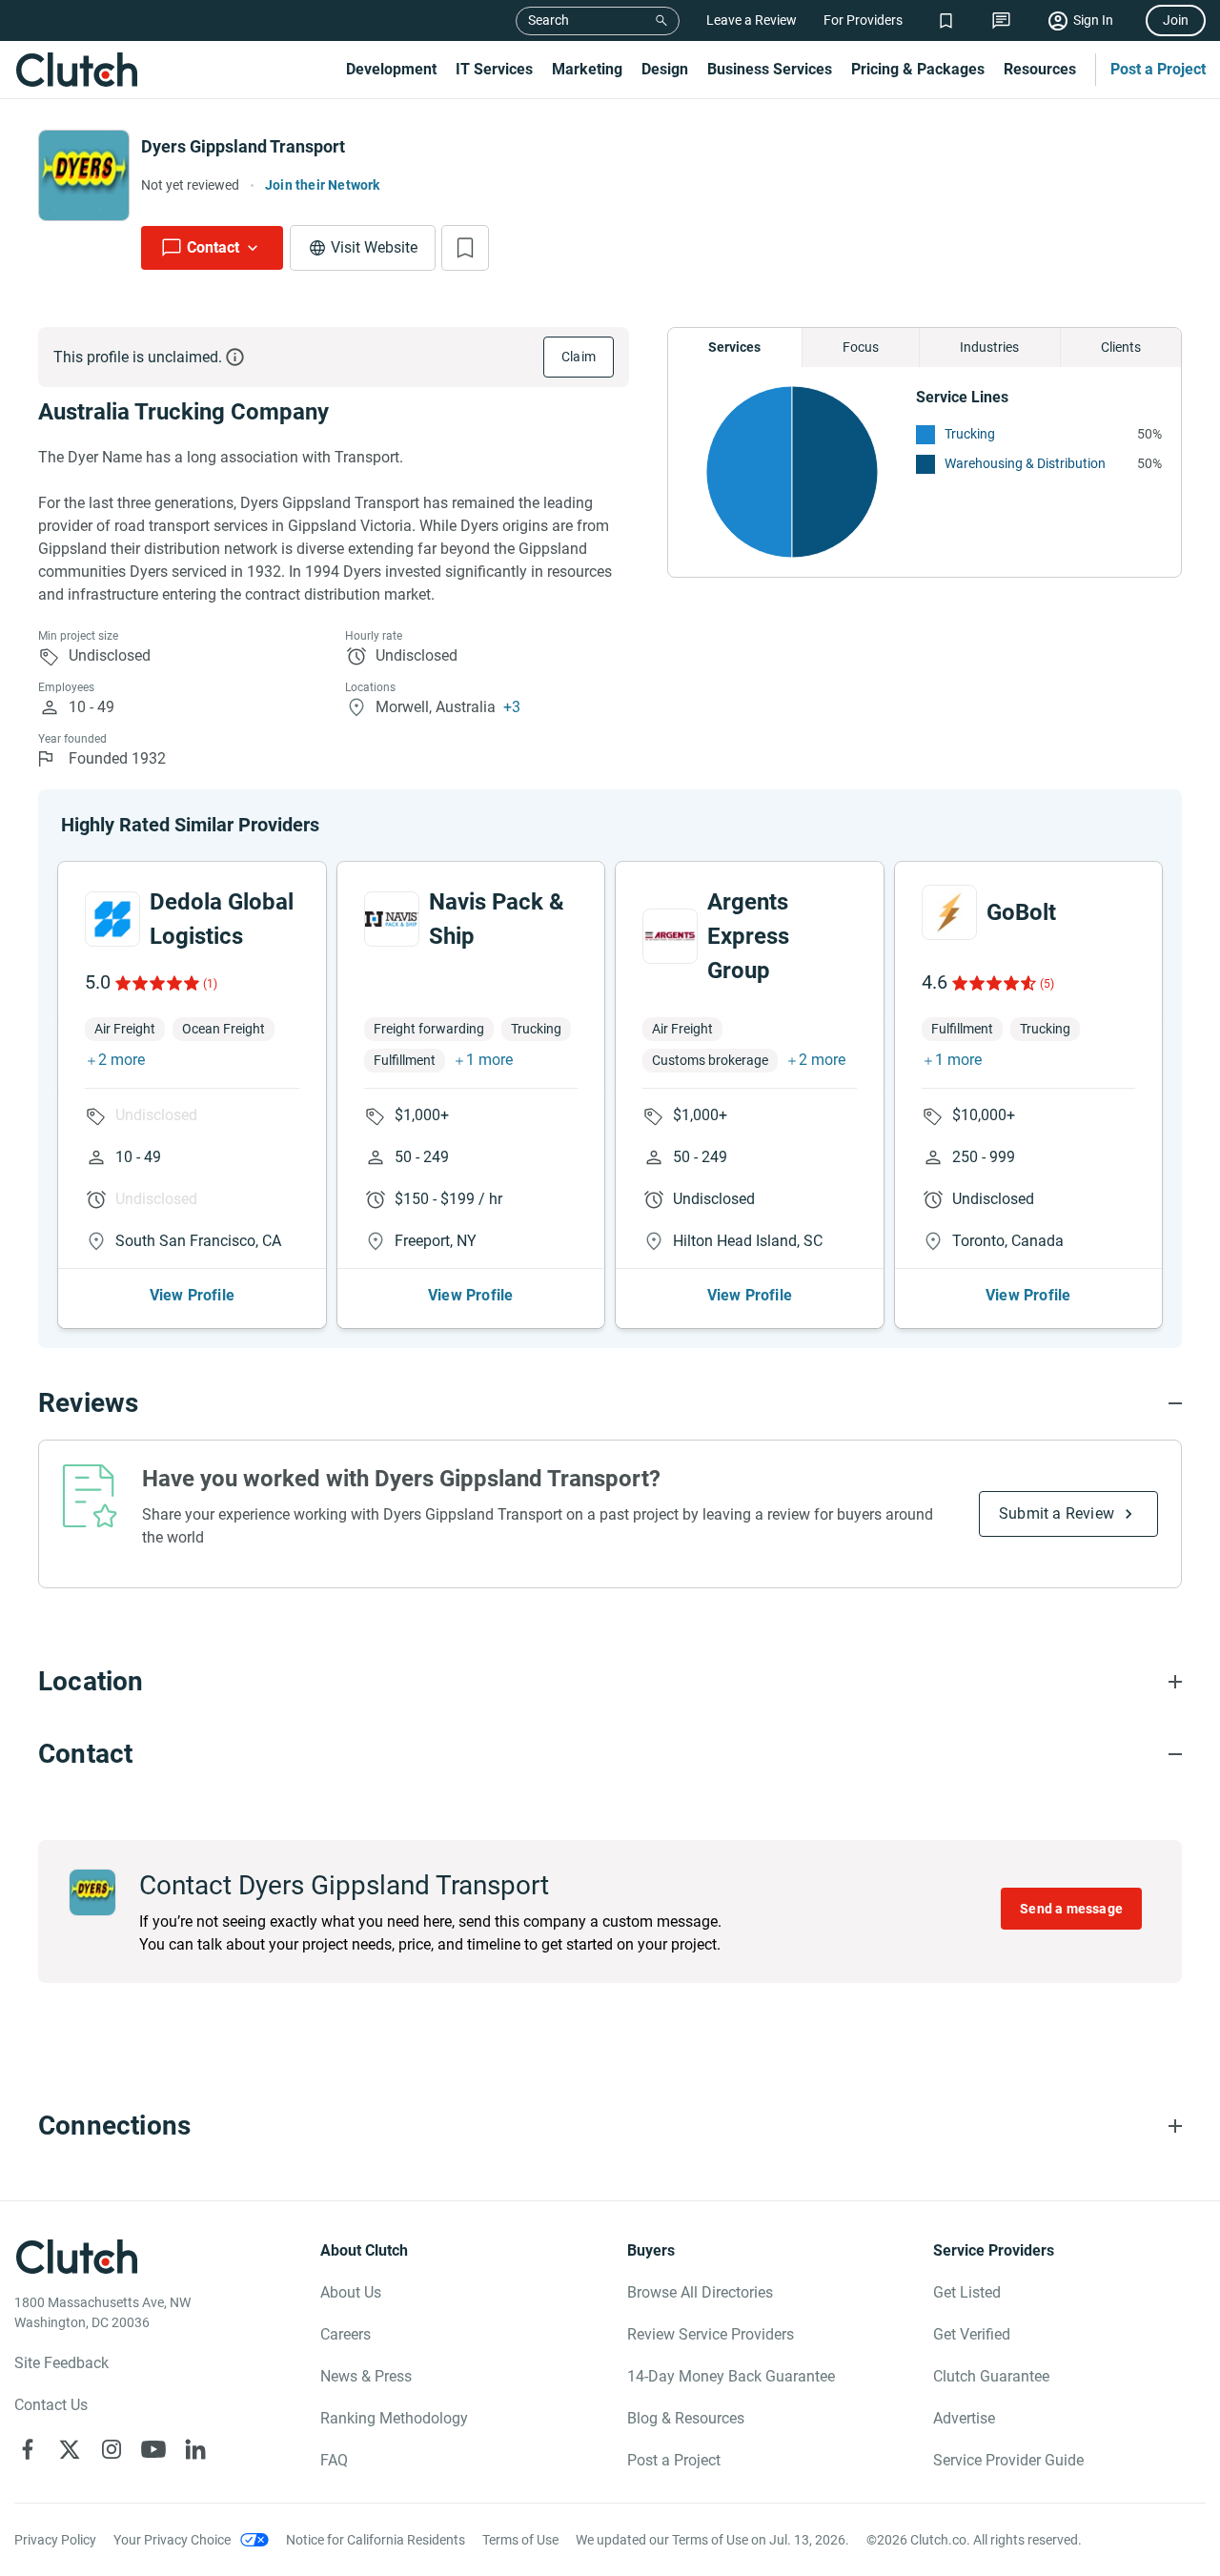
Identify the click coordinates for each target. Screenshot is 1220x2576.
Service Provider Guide (1008, 2460)
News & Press (366, 2376)
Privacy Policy (55, 2540)
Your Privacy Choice (172, 2540)
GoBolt (1021, 912)
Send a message (1071, 1909)
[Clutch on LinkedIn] (195, 2449)
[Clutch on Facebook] (28, 2449)
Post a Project (1158, 69)
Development (391, 69)
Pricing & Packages (918, 69)
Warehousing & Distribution (1025, 463)
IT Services (494, 69)
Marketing (587, 69)
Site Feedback (61, 2363)
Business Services (770, 69)
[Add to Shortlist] (465, 248)
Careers (346, 2334)
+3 (512, 707)
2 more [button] (122, 1060)
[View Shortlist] (946, 20)
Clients (1121, 347)
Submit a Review (1057, 1513)
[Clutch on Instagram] (112, 2449)
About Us (351, 2292)
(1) (210, 984)
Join (1176, 20)
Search (549, 20)
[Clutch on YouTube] (153, 2449)
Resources (1040, 69)
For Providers (863, 20)
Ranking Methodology (394, 2418)
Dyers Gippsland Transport (243, 146)
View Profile (192, 1295)
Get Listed (967, 2292)
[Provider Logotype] (84, 175)
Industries (989, 347)
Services (734, 347)
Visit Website (374, 247)
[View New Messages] (1001, 20)
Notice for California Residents (376, 2540)
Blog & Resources (686, 2418)
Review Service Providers (711, 2334)
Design (665, 69)
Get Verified (972, 2334)
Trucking (970, 434)
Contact (213, 247)
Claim (579, 357)
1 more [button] (489, 1060)
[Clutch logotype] (76, 70)
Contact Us (51, 2405)
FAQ (334, 2460)
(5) (1047, 984)
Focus (861, 347)
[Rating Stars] (156, 983)
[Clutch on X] (70, 2449)
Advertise (964, 2418)
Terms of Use (520, 2540)
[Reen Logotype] (112, 919)
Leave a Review (752, 20)
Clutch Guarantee (991, 2376)
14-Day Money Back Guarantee (731, 2376)
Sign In (1093, 20)
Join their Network (323, 185)
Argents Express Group (748, 936)
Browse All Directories (700, 2292)
